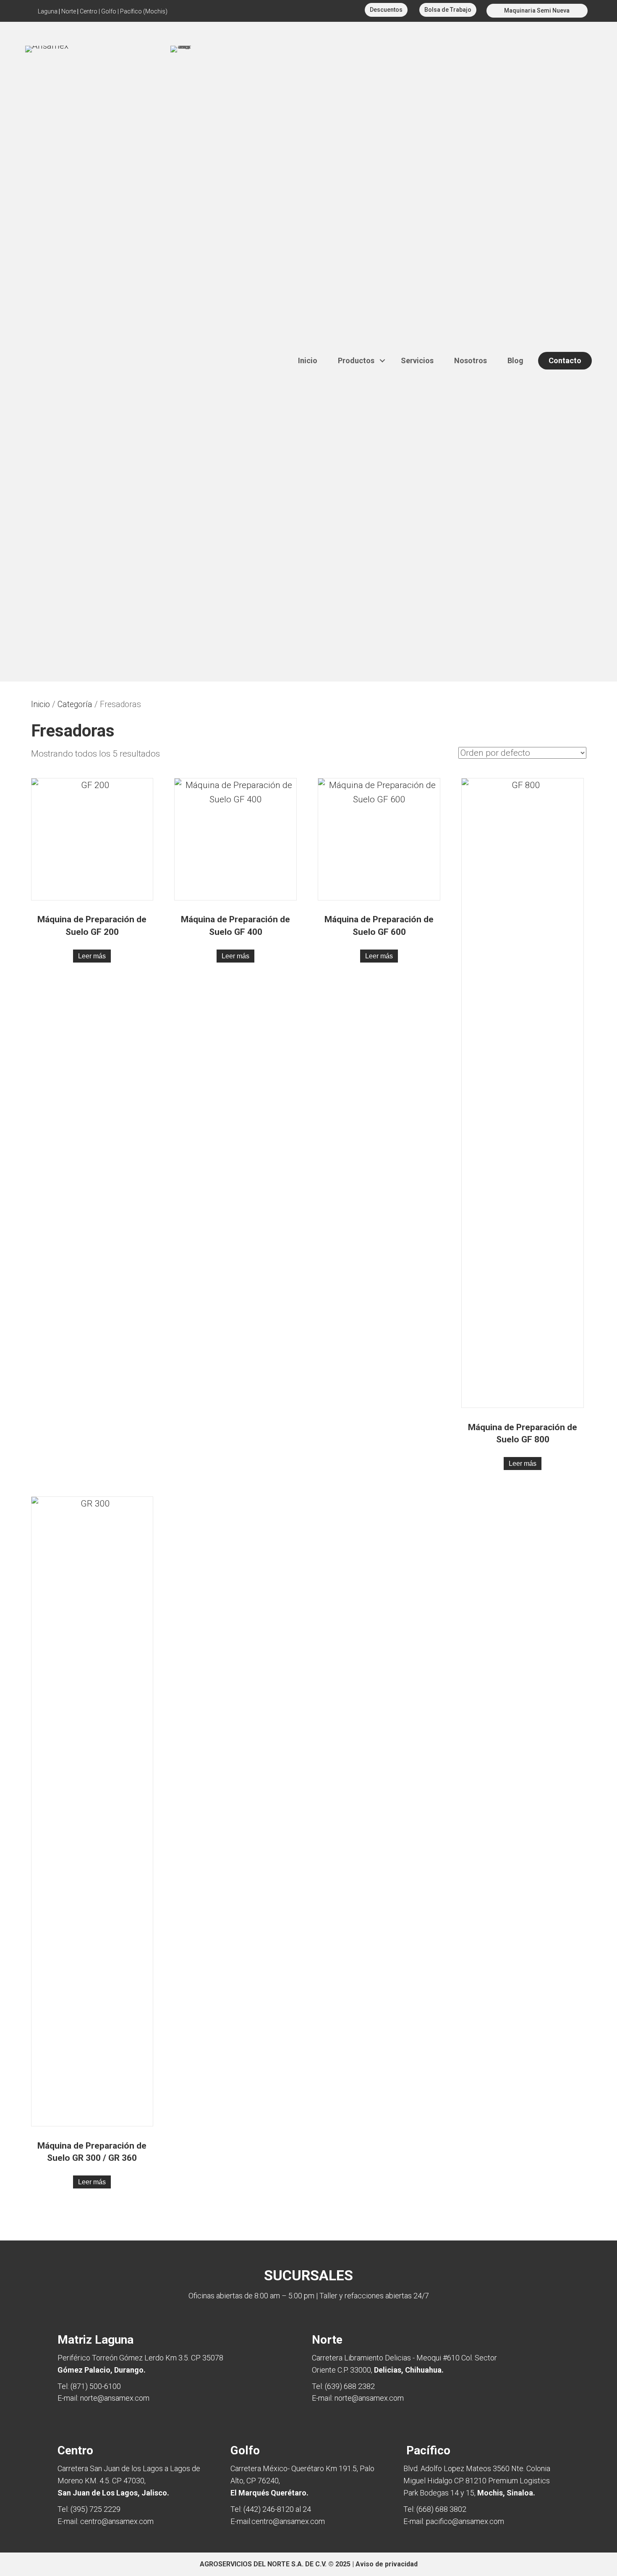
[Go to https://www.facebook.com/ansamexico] (322, 11)
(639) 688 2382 (350, 2386)
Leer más (92, 956)
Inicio (308, 360)
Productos (356, 360)
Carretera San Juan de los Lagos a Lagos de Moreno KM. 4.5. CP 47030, (129, 2481)
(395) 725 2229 (95, 2509)
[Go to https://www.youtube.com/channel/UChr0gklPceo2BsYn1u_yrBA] (293, 11)
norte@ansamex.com (115, 2398)
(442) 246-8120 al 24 (277, 2509)
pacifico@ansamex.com (465, 2521)
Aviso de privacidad (387, 2564)
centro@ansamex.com (117, 2521)
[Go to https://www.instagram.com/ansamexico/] (308, 11)
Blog (515, 360)
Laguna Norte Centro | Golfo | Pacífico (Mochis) (103, 11)
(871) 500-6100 (96, 2386)
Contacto (565, 360)
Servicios (417, 360)
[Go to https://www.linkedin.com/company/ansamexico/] (336, 11)
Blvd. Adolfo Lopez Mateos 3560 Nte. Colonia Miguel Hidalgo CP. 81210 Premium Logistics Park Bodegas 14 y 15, (477, 2481)
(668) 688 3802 (441, 2509)
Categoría (75, 704)
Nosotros (471, 360)
